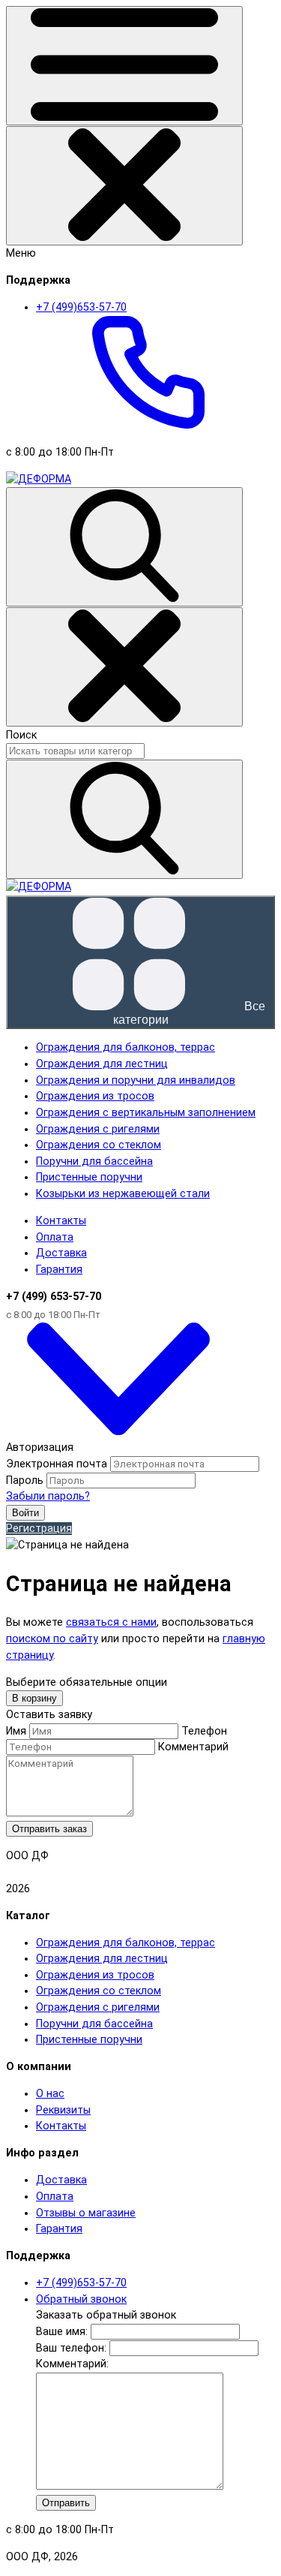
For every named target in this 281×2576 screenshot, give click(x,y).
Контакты (61, 1221)
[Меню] (124, 66)
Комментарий (193, 1747)
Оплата (55, 1237)
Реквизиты (63, 2110)
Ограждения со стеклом (99, 1991)
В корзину (34, 1698)
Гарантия (59, 1270)
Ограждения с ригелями (98, 2007)
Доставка (61, 1253)
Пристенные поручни (89, 2040)
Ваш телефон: (71, 2348)
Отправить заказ (49, 1829)
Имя (16, 1731)
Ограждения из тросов (95, 1975)
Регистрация (39, 1529)
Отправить (66, 2503)
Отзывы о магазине (86, 2213)
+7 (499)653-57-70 (81, 2283)
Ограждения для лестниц (102, 1959)
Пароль (25, 1481)
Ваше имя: (62, 2332)
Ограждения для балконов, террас (126, 1943)
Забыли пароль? (48, 1496)
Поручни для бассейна (94, 2024)
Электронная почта (57, 1464)
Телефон (204, 1731)
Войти (25, 1513)
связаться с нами (111, 1622)
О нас (50, 2094)
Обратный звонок (81, 2299)
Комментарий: (72, 2364)
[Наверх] (118, 1432)
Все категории (189, 1013)
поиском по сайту (52, 1639)
